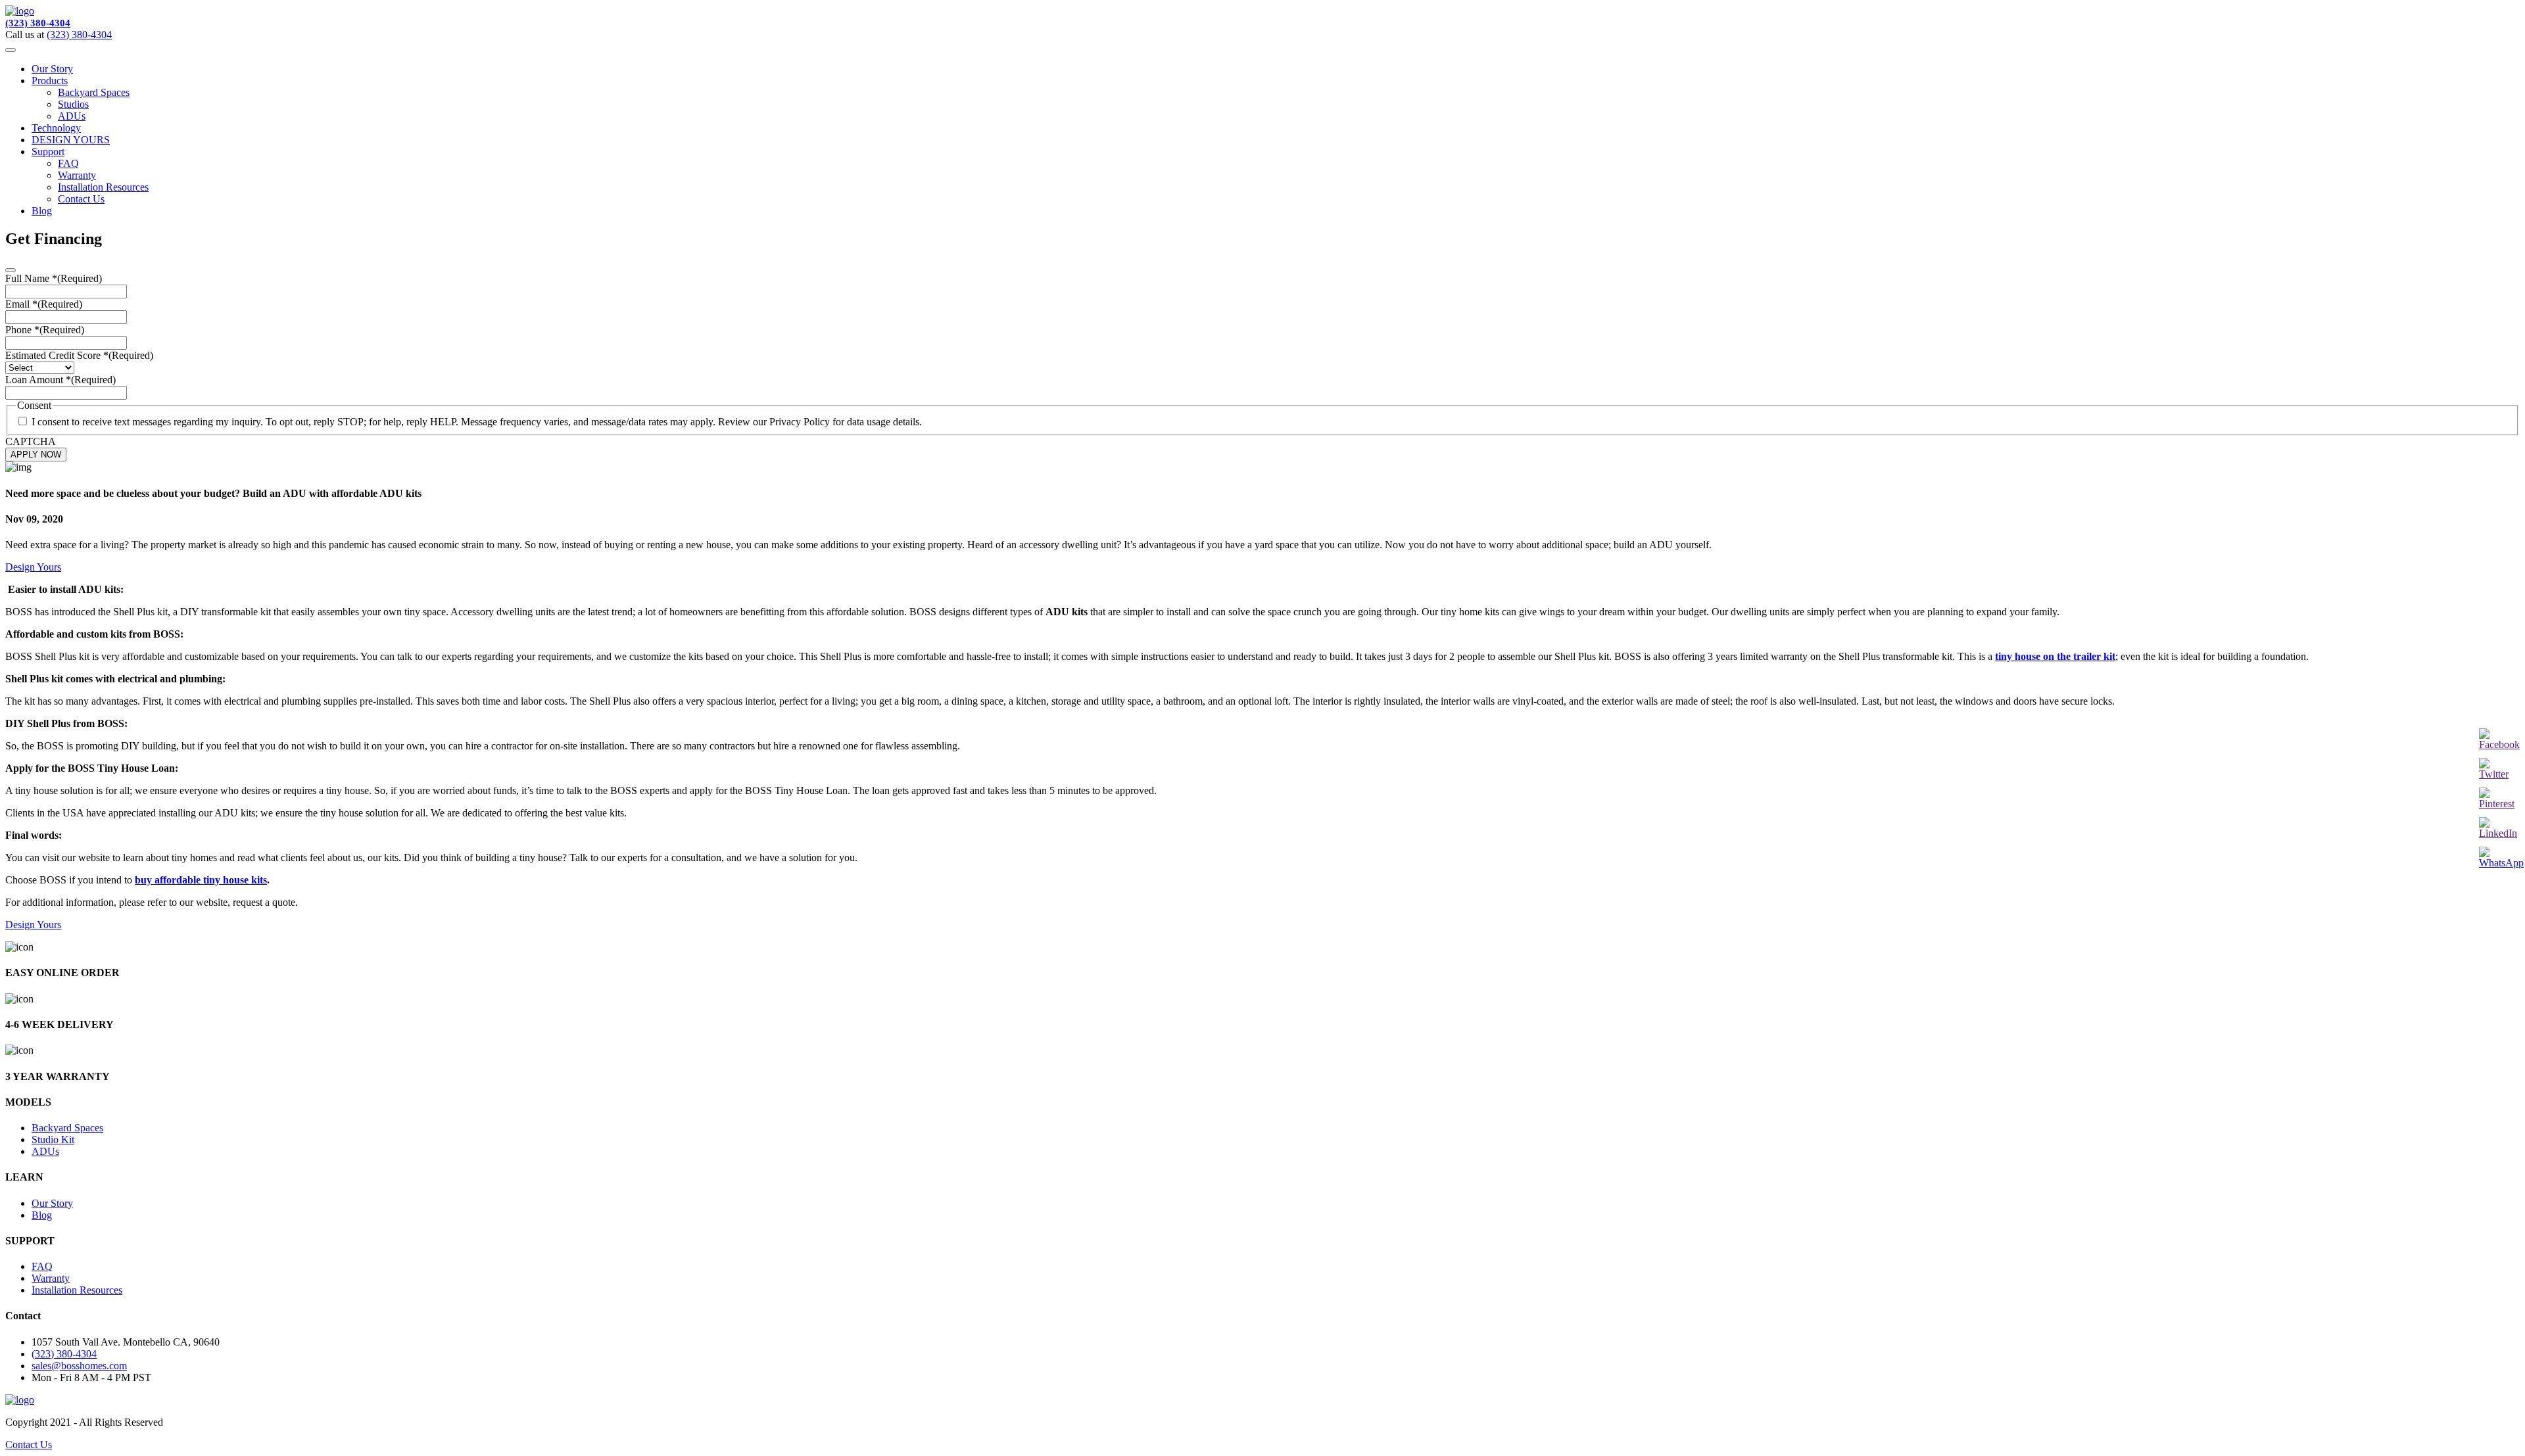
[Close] (11, 270)
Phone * (45, 330)
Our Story (52, 69)
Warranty (77, 175)
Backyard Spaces (94, 92)
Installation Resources (103, 187)
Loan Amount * (60, 380)
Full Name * (54, 278)
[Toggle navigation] (11, 50)
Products (50, 81)
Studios (73, 104)
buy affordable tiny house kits (201, 880)
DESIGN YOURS (71, 140)
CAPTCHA (31, 441)
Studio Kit (53, 1139)
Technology (56, 128)
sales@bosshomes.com (79, 1366)
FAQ (68, 163)
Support (48, 152)
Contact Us (81, 199)
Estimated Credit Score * (79, 355)
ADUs (72, 116)
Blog (42, 211)
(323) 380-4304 (38, 23)
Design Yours (33, 567)
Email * (44, 304)
